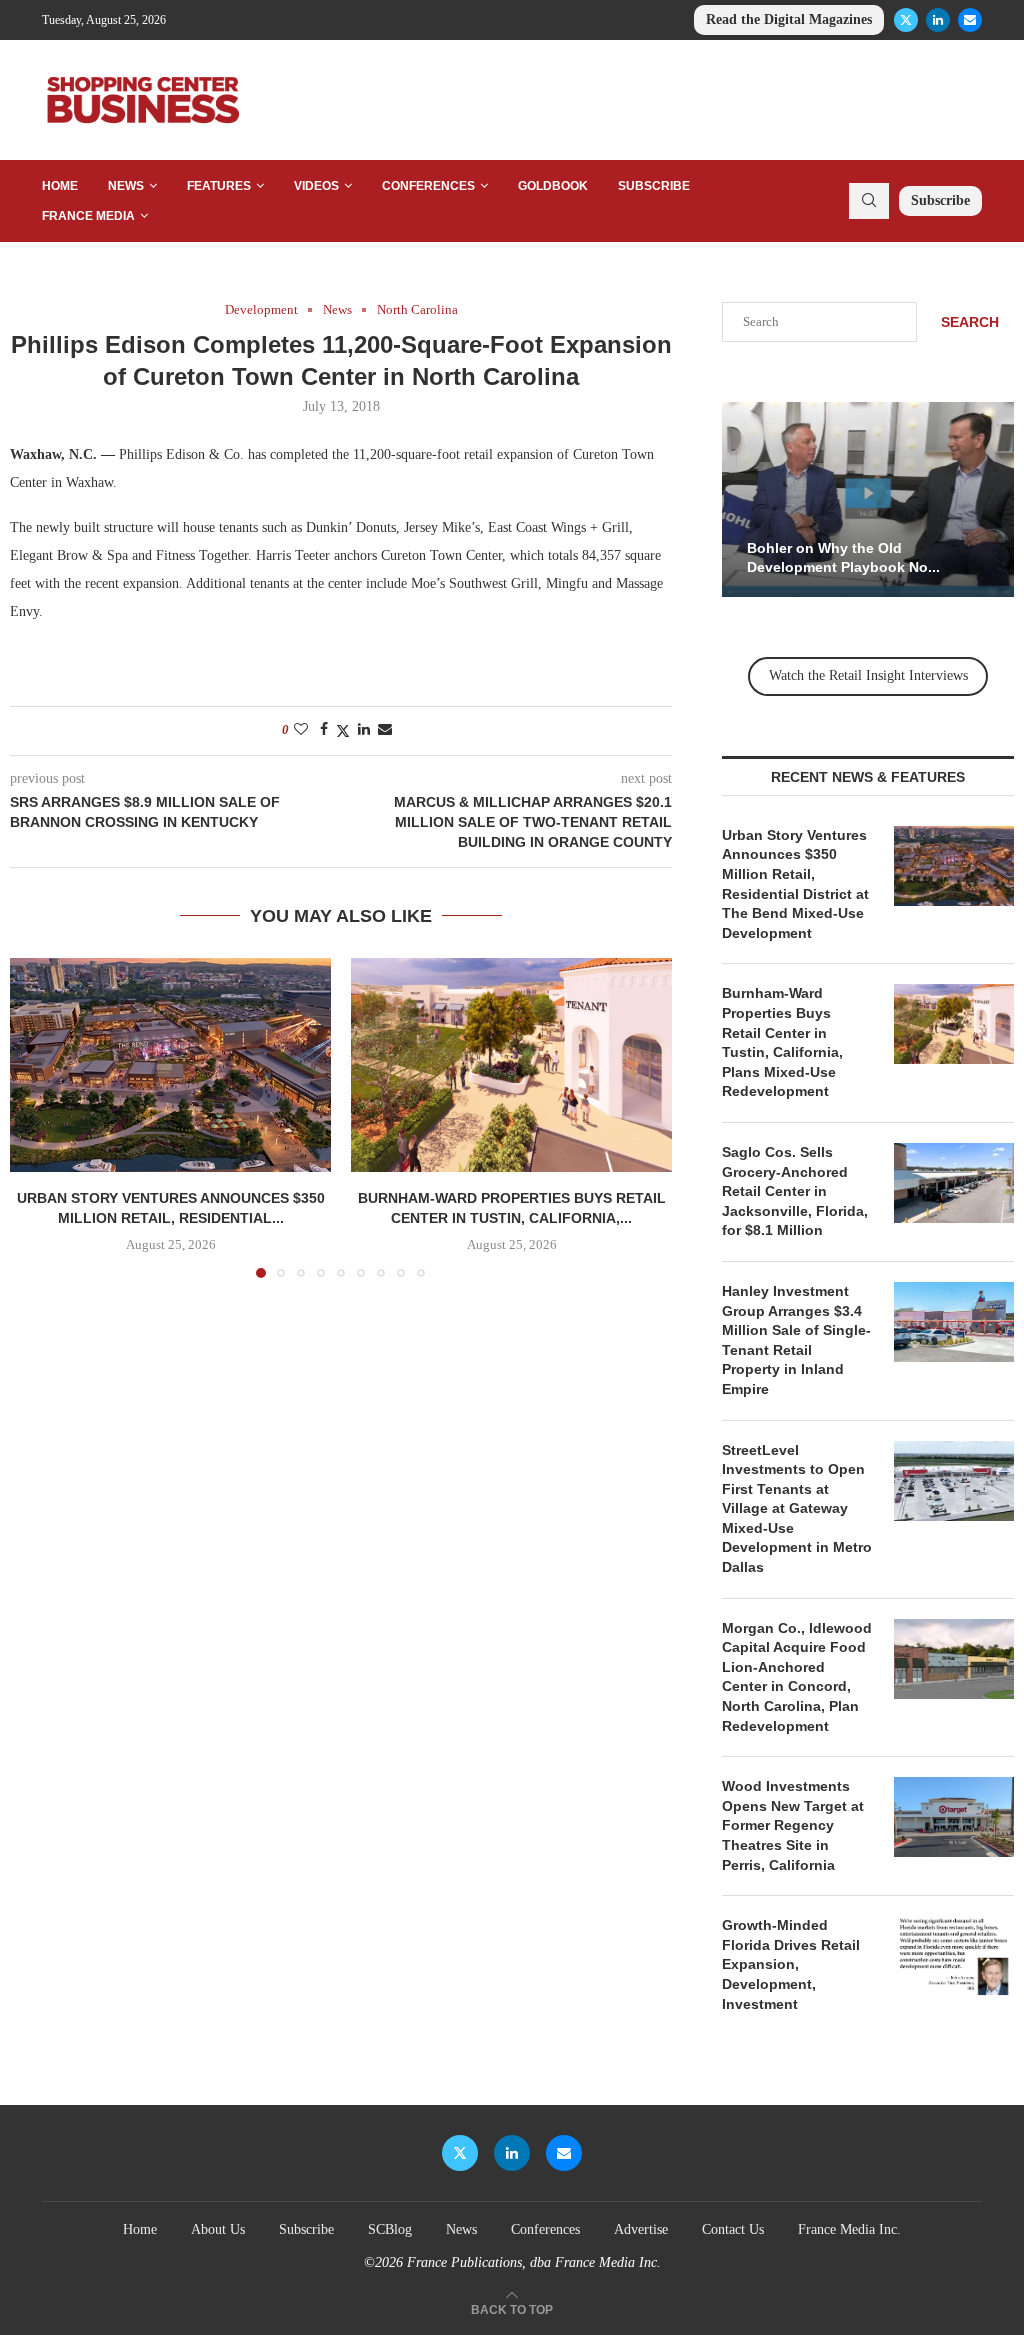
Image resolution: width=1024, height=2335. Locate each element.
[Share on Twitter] (343, 731)
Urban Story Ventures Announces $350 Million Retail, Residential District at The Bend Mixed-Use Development (795, 884)
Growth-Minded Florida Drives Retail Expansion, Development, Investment (791, 1964)
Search (970, 322)
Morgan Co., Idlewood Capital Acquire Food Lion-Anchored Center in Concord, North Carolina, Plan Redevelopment (797, 1677)
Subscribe (654, 186)
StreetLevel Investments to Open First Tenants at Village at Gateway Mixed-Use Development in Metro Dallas (797, 1509)
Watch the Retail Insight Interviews (868, 675)
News (126, 186)
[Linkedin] (938, 20)
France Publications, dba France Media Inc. (534, 2262)
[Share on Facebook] (324, 730)
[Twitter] (906, 20)
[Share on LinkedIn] (364, 730)
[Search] (869, 201)
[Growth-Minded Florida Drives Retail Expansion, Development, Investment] (954, 1956)
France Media (88, 216)
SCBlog (390, 2229)
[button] (37, 1117)
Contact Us (733, 2229)
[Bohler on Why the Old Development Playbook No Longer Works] (868, 499)
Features (219, 186)
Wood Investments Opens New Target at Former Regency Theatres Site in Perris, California (793, 1825)
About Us (218, 2229)
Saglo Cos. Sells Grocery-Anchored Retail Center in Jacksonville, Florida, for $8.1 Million (795, 1191)
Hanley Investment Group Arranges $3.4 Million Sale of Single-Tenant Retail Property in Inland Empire (796, 1340)
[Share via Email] (385, 730)
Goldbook (553, 186)
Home (60, 186)
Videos (316, 186)
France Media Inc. (849, 2229)
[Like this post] (301, 730)
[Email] (970, 20)
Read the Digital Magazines (789, 19)
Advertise (641, 2229)
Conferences (428, 186)
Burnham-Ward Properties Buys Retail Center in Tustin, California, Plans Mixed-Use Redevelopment (782, 1042)
